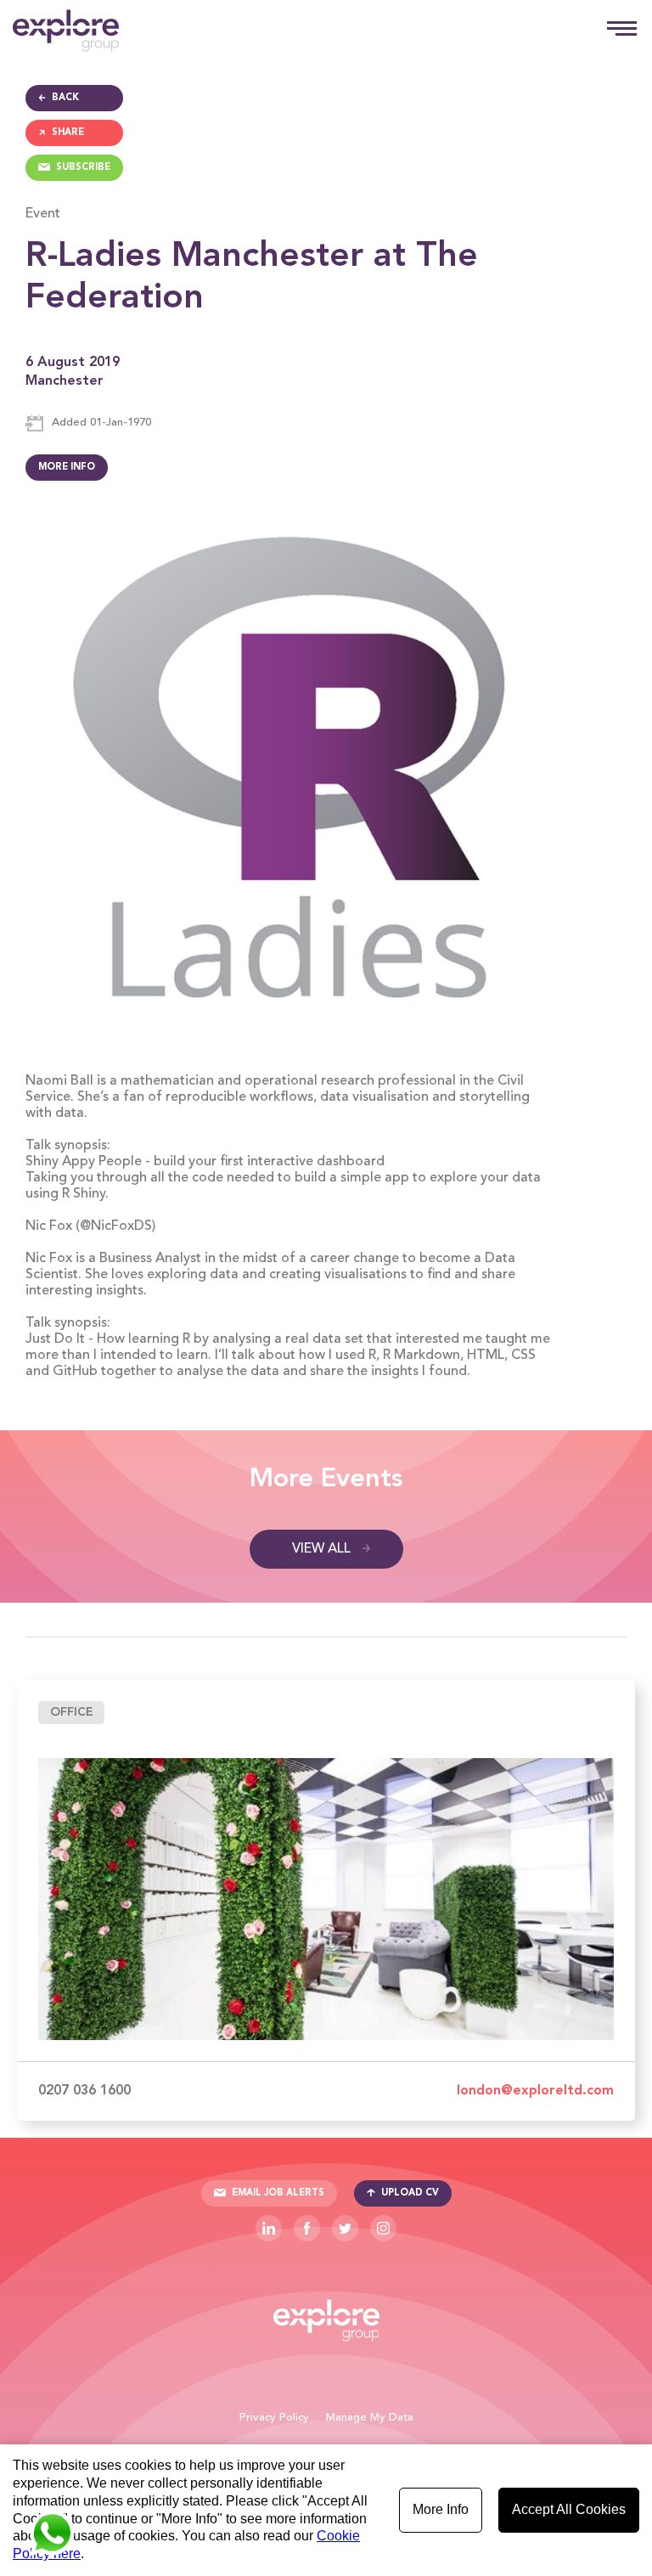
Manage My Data (370, 2418)
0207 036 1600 (84, 2091)
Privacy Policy (274, 2418)
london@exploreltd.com (535, 2091)
